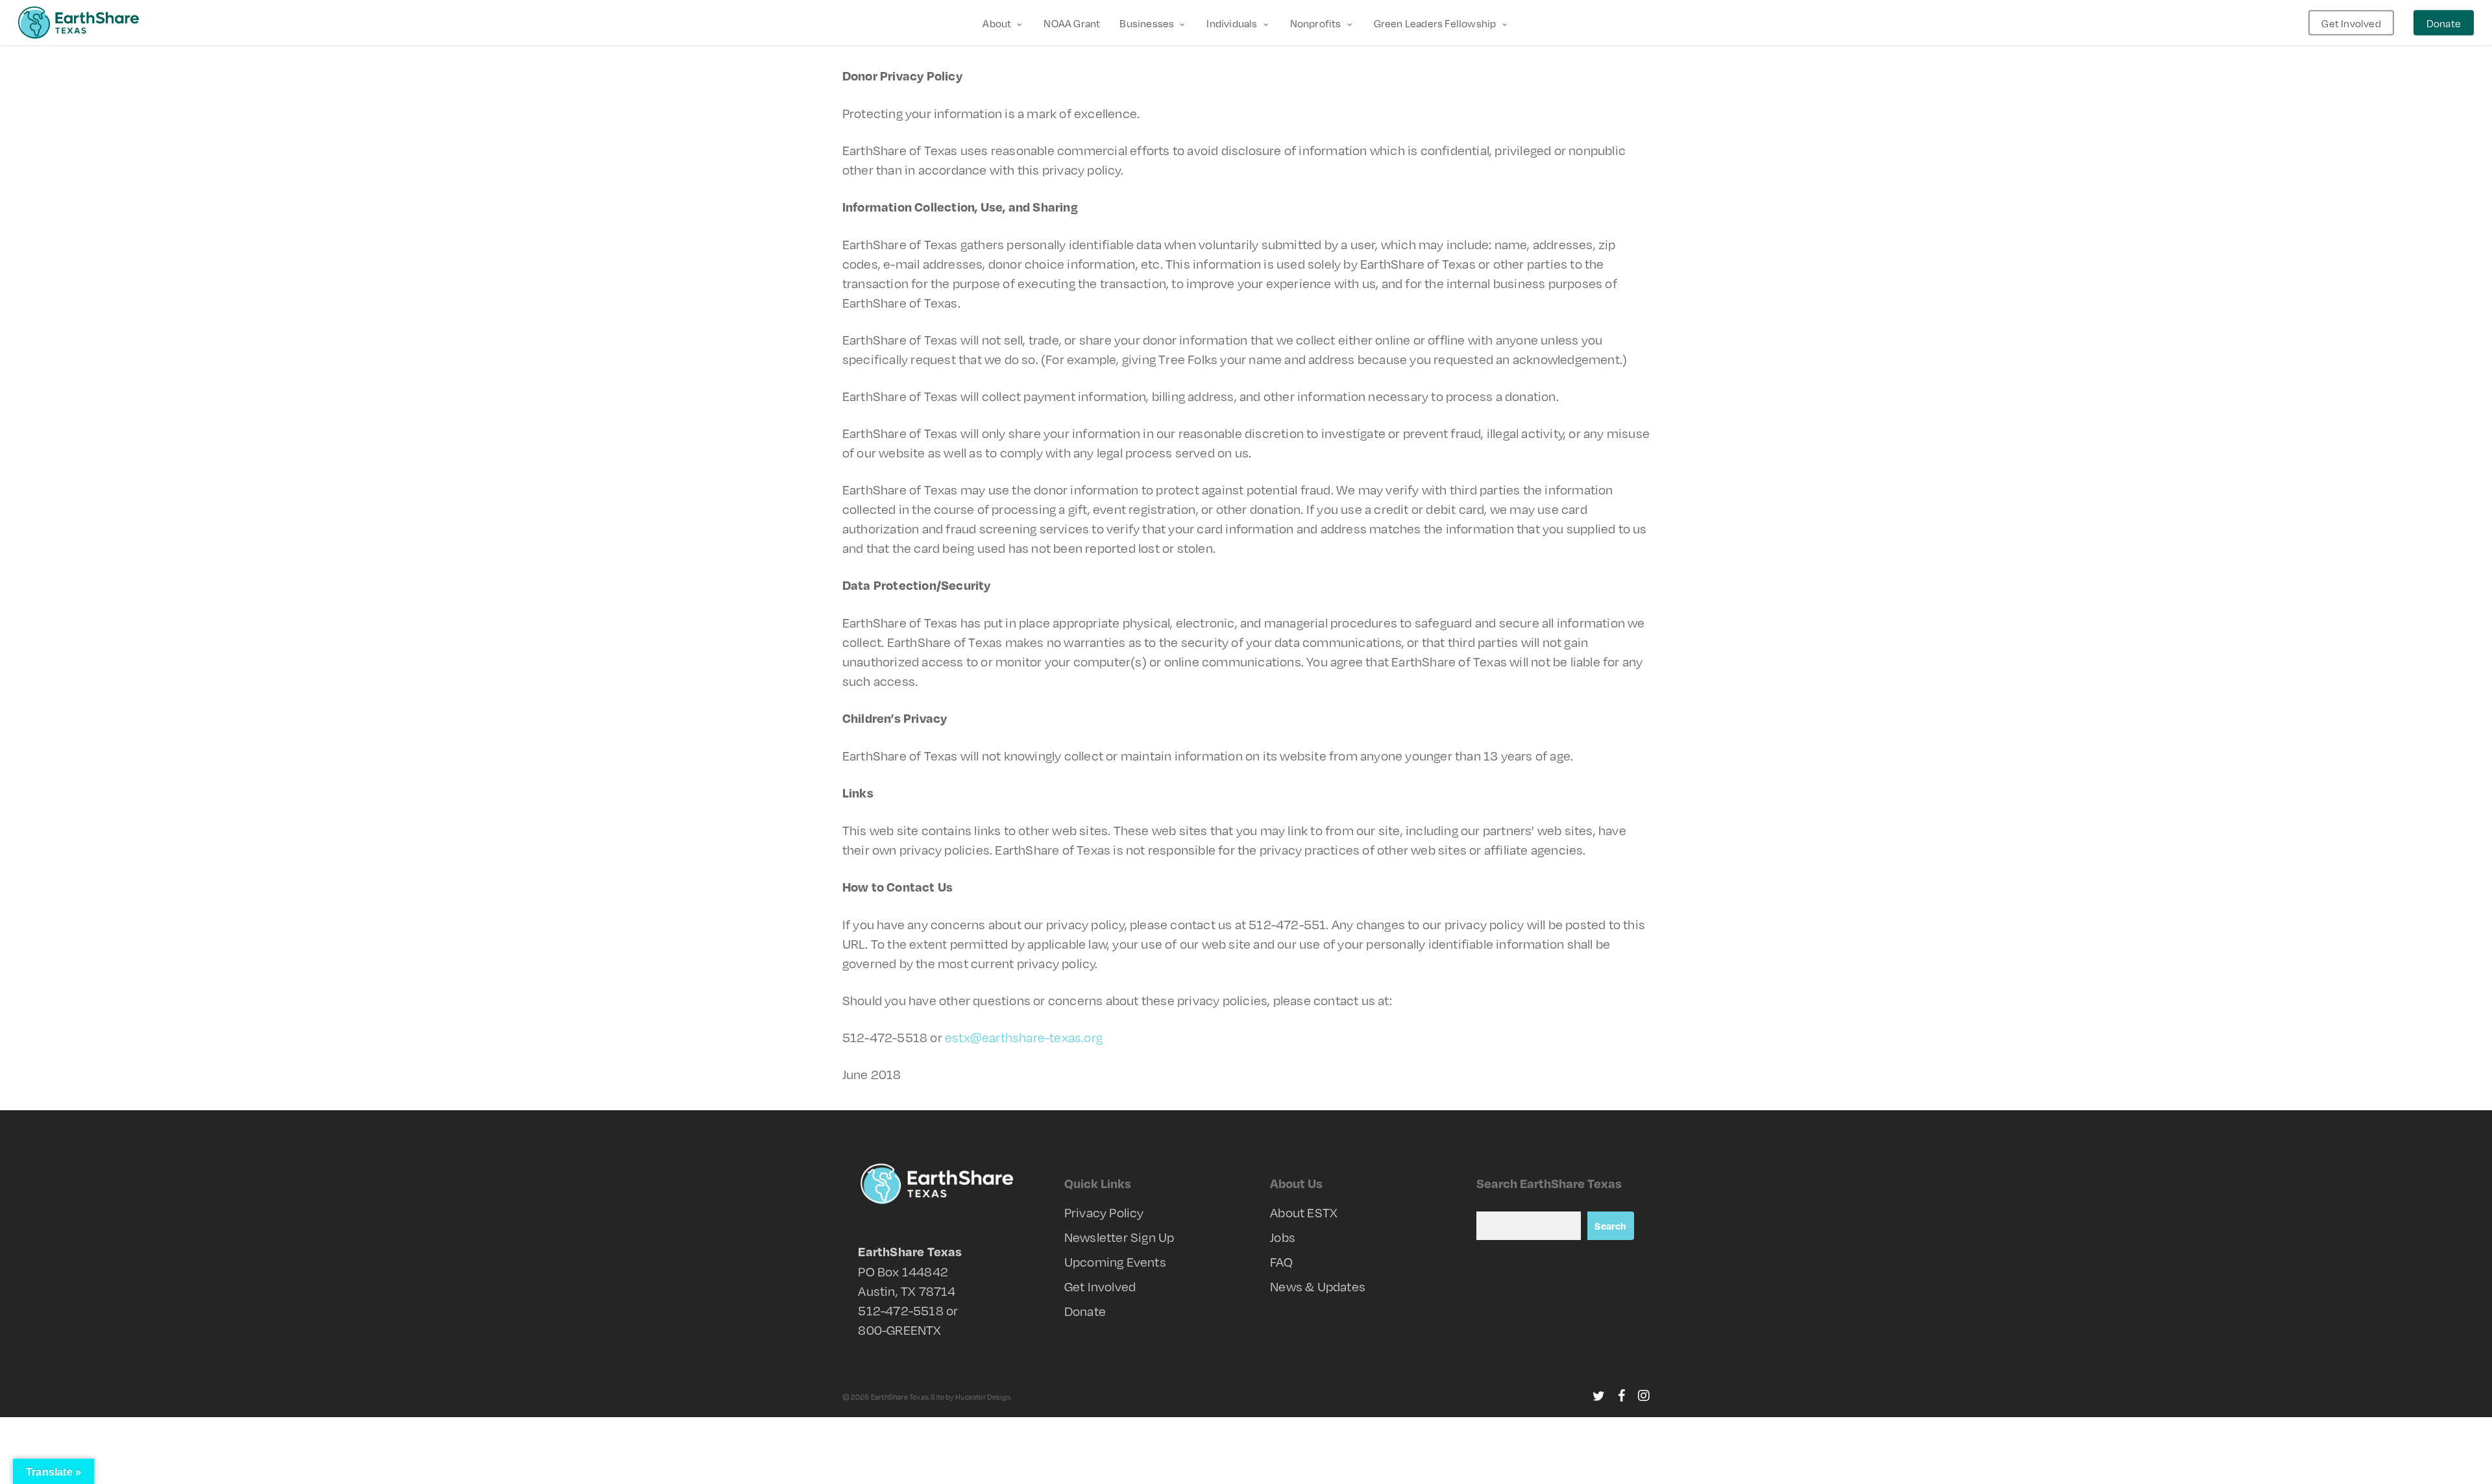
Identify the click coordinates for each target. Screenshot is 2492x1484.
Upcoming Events (1115, 1261)
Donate (1085, 1311)
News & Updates (1318, 1286)
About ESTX (1304, 1212)
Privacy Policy (1104, 1212)
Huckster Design (983, 1397)
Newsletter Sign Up (1119, 1237)
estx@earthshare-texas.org (1024, 1037)
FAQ (1281, 1261)
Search (1610, 1226)
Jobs (1283, 1237)
